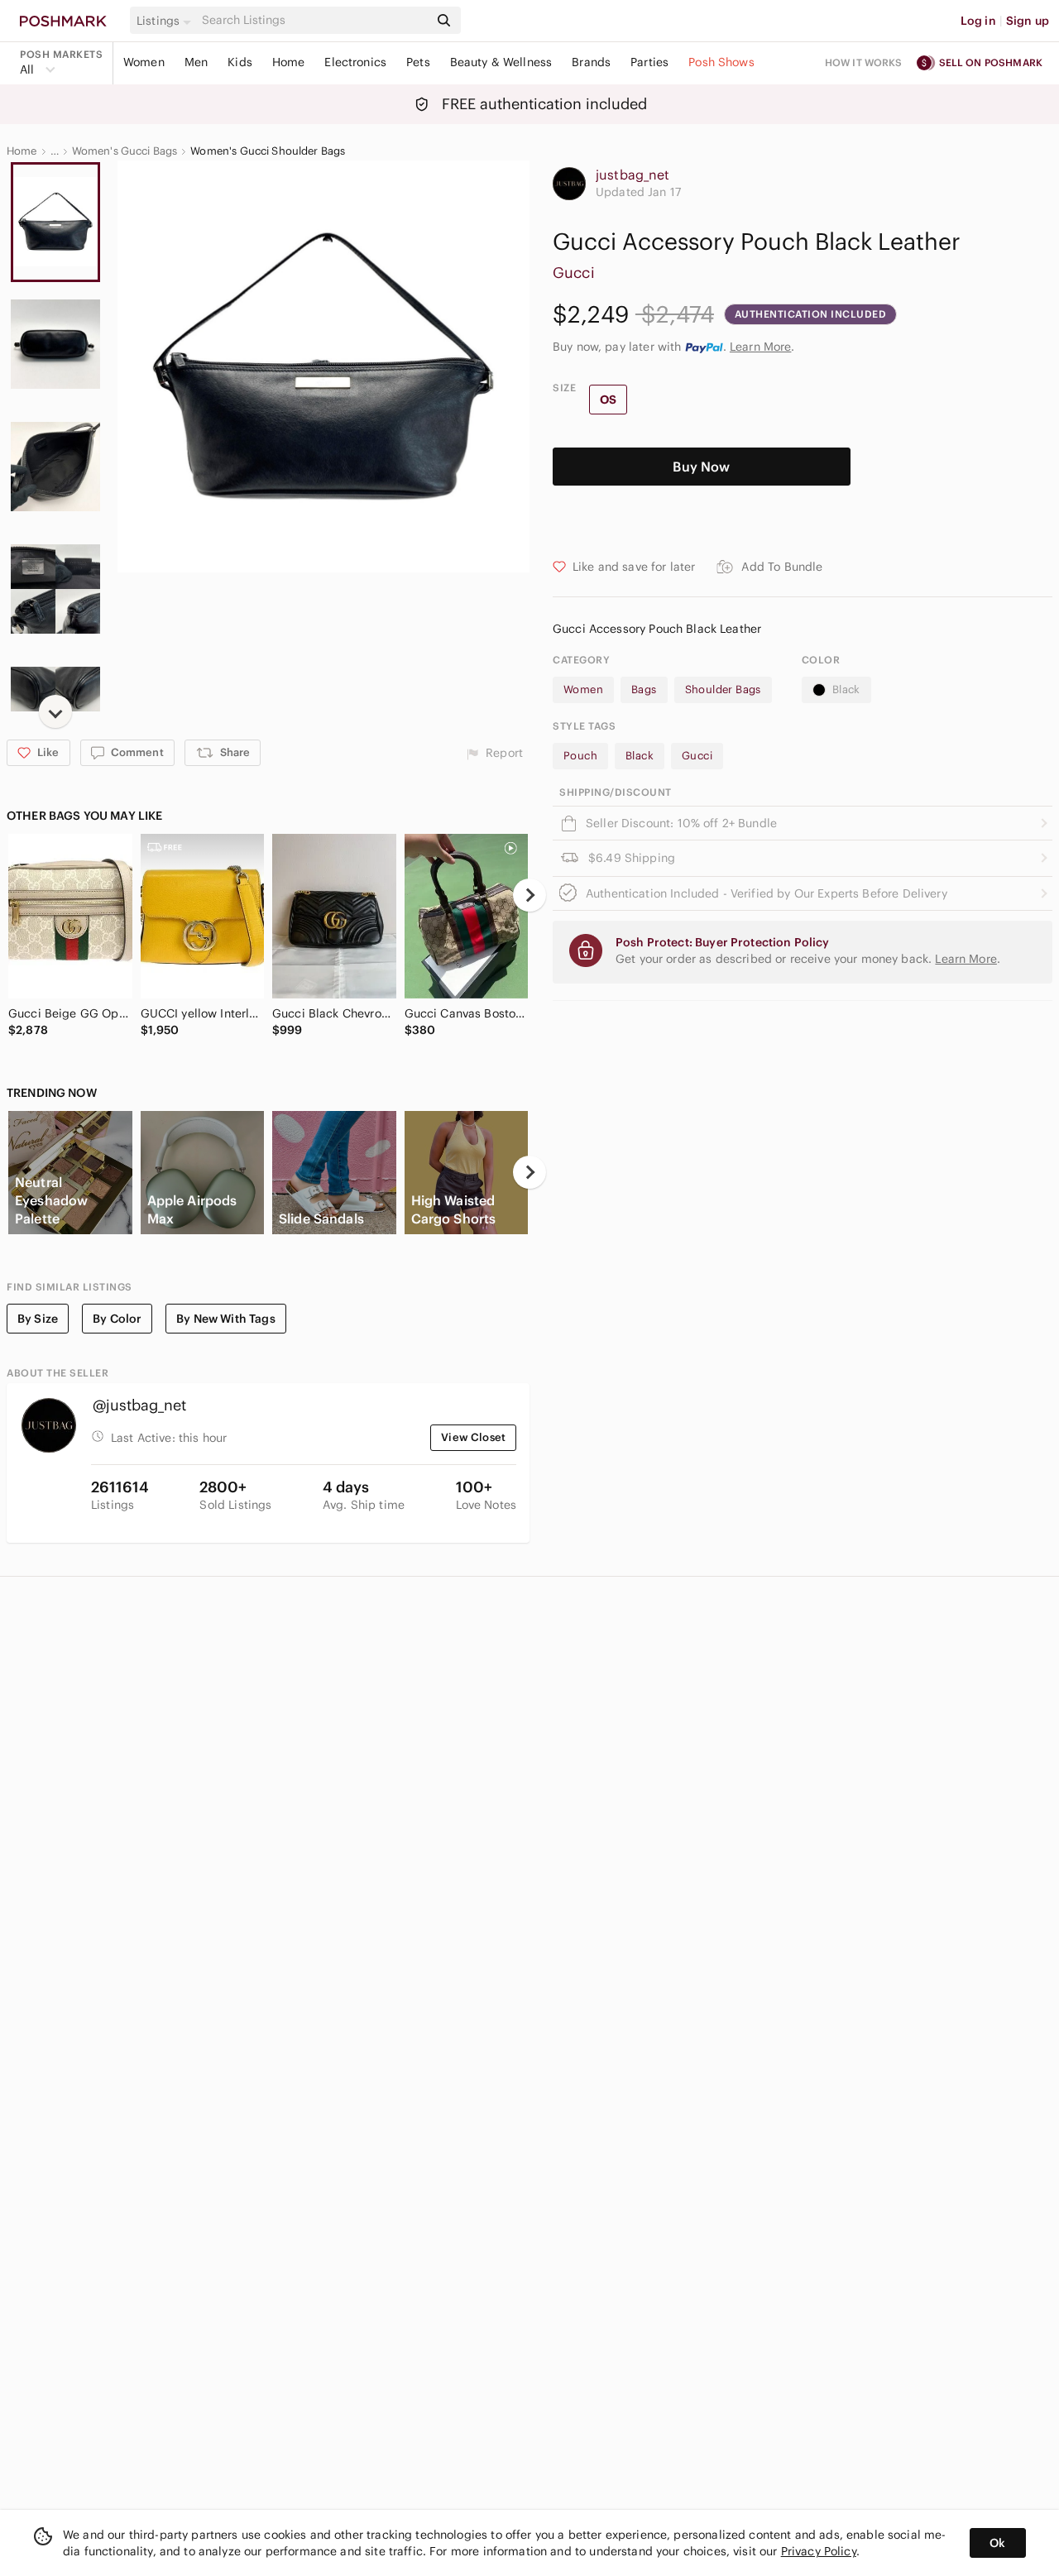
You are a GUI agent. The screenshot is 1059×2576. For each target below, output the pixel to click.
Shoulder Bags (723, 689)
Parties (649, 62)
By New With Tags (225, 1319)
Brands (591, 62)
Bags (644, 689)
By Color (117, 1319)
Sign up (1028, 21)
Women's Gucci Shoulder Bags (268, 151)
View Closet (473, 1437)
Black (846, 689)
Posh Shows (721, 62)
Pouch (580, 756)
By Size (38, 1319)
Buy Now (701, 467)
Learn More (761, 347)
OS (608, 400)
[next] (55, 711)
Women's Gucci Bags (125, 151)
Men (196, 62)
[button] (166, 21)
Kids (240, 62)
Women (144, 62)
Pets (418, 62)
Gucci (574, 273)
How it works (864, 62)
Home (289, 62)
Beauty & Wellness (501, 62)
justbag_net (633, 175)
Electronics (355, 62)
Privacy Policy (819, 2551)
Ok (997, 2543)
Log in (978, 21)
